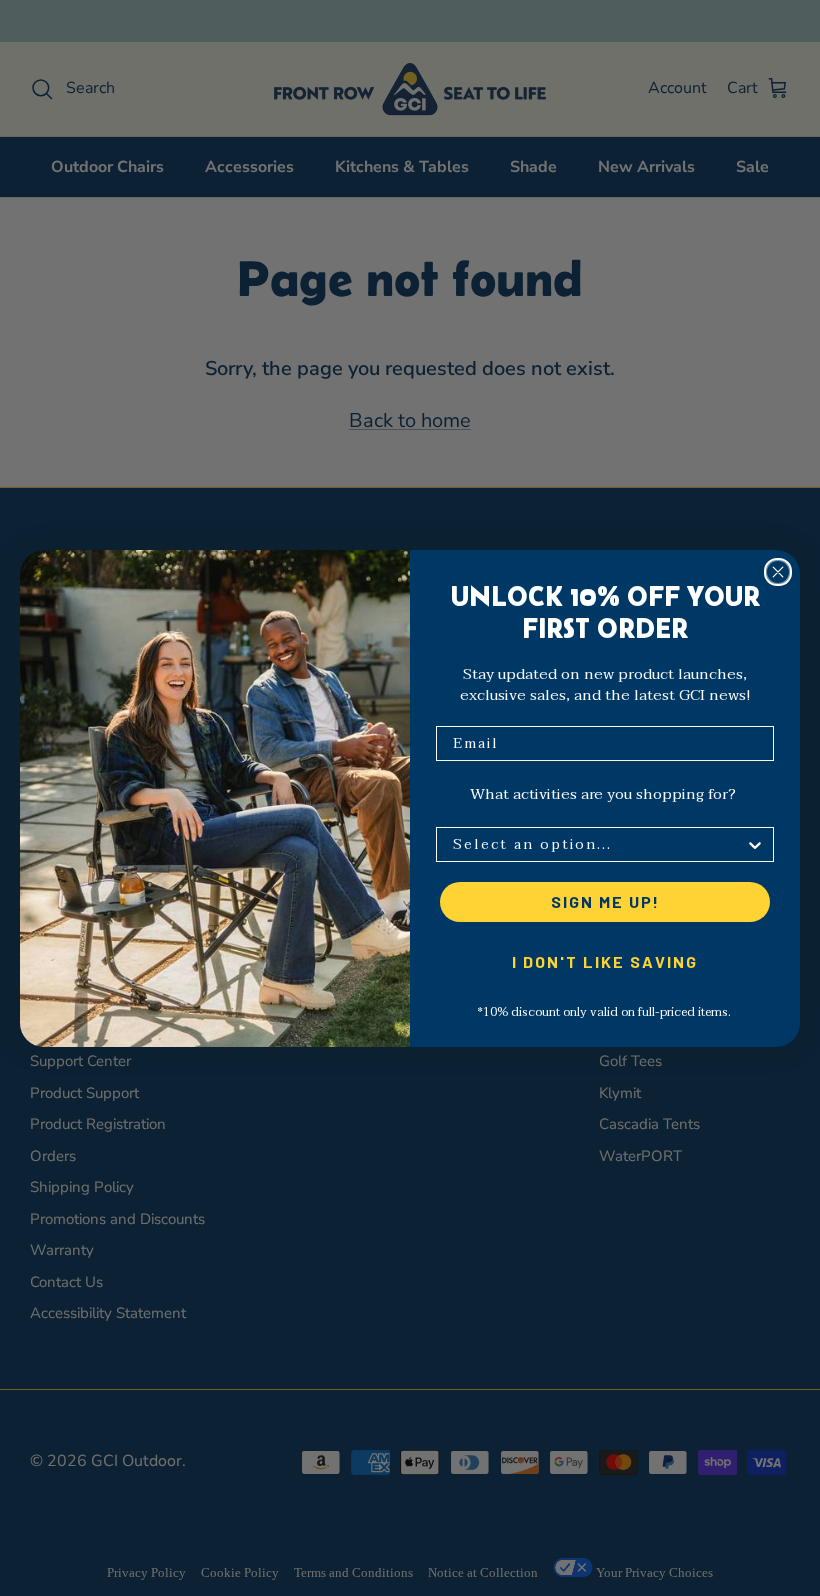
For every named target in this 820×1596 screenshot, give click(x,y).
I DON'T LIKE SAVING (605, 961)
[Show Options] (755, 844)
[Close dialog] (778, 572)
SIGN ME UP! (605, 901)
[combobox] (599, 844)
